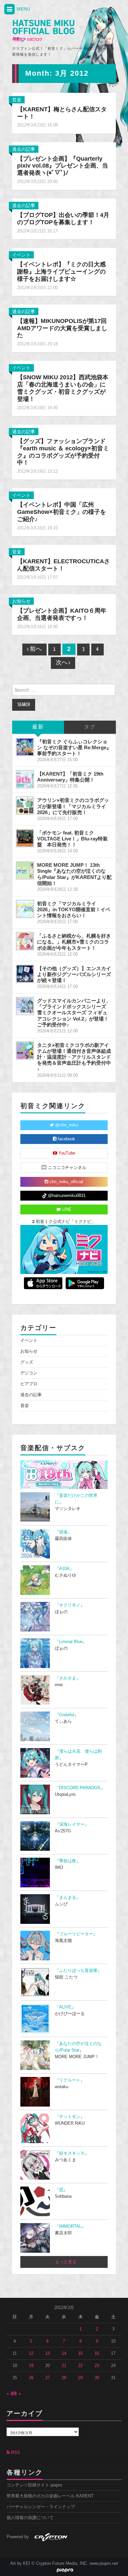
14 (64, 2353)
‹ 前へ (34, 649)
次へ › (63, 663)
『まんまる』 (68, 1898)
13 (48, 2353)
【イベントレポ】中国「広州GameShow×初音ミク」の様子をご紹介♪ (62, 512)
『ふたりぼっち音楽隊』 (78, 1971)
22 (80, 2366)
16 (97, 2353)
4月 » (16, 2394)
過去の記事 (24, 149)
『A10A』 (64, 1569)
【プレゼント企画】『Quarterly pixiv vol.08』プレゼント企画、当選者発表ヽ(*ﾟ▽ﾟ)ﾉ (63, 166)
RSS (15, 2453)
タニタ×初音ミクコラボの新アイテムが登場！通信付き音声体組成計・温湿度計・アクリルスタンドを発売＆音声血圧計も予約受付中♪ (74, 1057)
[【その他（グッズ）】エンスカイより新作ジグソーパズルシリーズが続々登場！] (25, 974)
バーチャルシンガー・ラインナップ (41, 2507)
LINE (66, 1209)
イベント (21, 255)
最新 (38, 727)
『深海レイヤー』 (72, 1824)
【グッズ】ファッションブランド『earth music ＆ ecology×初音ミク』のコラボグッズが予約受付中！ (63, 452)
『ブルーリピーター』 (76, 1934)
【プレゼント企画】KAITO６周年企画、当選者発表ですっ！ (62, 614)
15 (80, 2353)
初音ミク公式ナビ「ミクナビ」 (65, 1222)
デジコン (29, 1373)
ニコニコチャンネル (66, 1168)
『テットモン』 (70, 2117)
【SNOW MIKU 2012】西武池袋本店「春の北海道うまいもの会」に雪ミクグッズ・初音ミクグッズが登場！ (63, 388)
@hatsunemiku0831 (66, 1196)
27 (48, 2378)
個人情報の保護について (30, 2518)
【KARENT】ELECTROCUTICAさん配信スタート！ (64, 565)
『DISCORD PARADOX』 (80, 1788)
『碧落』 (63, 1532)
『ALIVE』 (65, 2007)
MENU (23, 9)
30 (97, 2378)
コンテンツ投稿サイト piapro (34, 2485)
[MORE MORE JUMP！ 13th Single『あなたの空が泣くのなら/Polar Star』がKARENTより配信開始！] (25, 870)
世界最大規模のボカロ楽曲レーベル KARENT (50, 2496)
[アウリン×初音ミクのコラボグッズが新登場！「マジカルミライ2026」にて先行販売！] (25, 806)
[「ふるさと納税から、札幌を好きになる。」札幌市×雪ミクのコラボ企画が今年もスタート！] (25, 941)
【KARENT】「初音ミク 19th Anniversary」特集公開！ (70, 777)
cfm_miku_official (66, 1182)
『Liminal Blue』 (71, 1642)
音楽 (17, 100)
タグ (90, 727)
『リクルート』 (70, 2080)
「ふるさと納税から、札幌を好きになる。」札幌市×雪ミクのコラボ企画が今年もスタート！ (74, 942)
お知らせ (21, 601)
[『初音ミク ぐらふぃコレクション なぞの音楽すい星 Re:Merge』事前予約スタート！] (25, 747)
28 (64, 2378)
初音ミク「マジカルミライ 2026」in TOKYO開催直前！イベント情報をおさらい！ (74, 909)
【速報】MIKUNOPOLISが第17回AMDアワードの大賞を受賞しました (62, 328)
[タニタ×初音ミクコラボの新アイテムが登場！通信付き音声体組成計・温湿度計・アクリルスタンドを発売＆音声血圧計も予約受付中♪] (25, 1050)
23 (97, 2366)
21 (64, 2366)
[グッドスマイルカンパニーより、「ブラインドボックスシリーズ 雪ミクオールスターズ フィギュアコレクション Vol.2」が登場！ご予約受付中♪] (25, 1006)
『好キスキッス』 (72, 2153)
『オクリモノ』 (70, 1605)
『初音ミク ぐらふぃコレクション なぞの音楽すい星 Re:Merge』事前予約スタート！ (74, 747)
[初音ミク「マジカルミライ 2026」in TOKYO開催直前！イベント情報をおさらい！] (25, 909)
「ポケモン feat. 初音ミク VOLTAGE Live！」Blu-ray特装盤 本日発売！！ (72, 839)
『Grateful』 (67, 1715)
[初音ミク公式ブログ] (43, 31)
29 (80, 2378)
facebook (66, 1139)
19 (31, 2366)
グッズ (27, 1362)
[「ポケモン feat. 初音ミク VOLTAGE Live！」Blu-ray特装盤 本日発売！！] (25, 838)
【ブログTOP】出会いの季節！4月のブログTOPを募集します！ (63, 219)
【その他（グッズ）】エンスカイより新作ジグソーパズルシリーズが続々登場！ (74, 974)
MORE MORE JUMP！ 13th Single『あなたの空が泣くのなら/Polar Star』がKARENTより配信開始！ (74, 874)
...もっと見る (64, 2262)
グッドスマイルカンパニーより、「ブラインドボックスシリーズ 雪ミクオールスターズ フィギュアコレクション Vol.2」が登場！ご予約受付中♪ (74, 1013)
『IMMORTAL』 (70, 2226)
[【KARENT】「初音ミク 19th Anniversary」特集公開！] (25, 779)
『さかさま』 (68, 1678)
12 (31, 2353)
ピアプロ (29, 1384)
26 (31, 2378)
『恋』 (61, 2190)
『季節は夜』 (68, 1861)
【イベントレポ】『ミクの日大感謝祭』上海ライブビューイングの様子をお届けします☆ (61, 272)
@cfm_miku (66, 1125)
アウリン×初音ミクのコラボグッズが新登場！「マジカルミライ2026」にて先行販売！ (73, 806)
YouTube (66, 1153)
